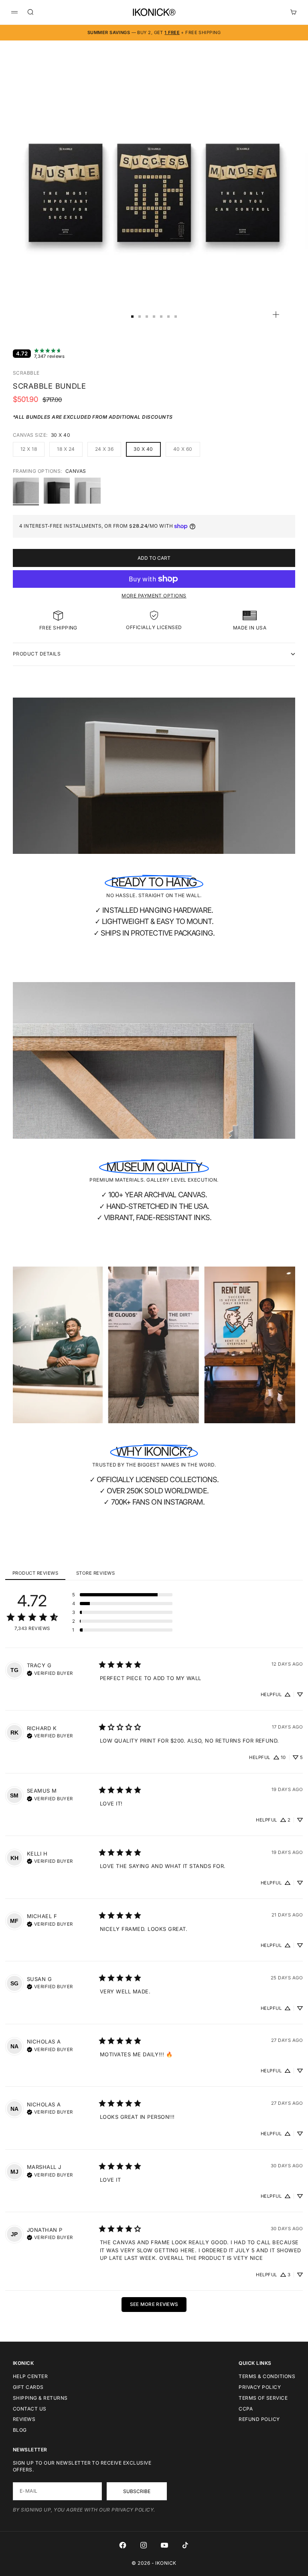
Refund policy (259, 2419)
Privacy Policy (260, 2387)
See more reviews (154, 2304)
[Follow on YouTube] (164, 2545)
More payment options (154, 596)
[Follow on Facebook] (123, 2545)
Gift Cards (28, 2387)
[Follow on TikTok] (185, 2545)
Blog (20, 2430)
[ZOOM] (276, 315)
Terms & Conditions (267, 2376)
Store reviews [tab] (95, 1573)
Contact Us (30, 2409)
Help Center (30, 2376)
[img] (50, 1672)
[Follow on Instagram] (144, 2545)
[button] (122, 1595)
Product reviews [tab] (35, 1573)
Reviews (24, 2419)
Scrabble (26, 373)
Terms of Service (263, 2398)
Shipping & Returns (40, 2398)
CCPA (246, 2409)
